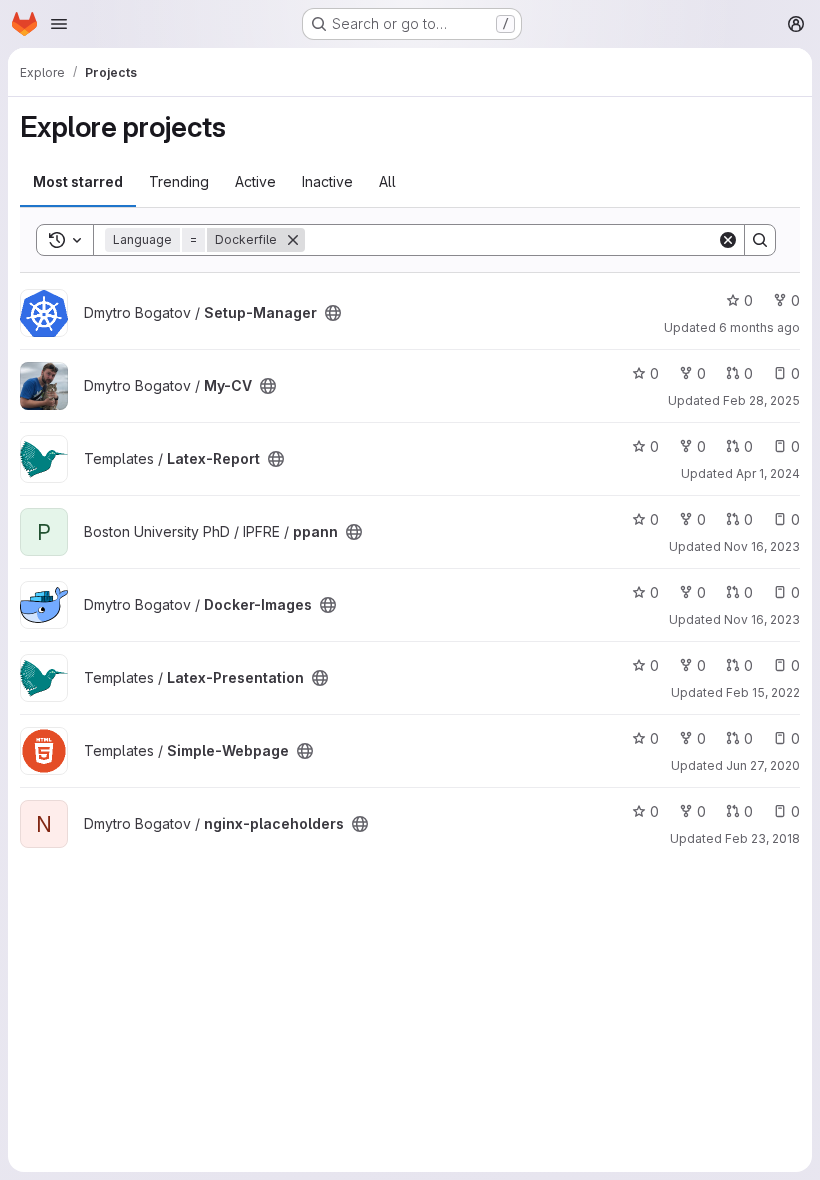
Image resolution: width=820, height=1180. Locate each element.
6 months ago (759, 327)
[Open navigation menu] (59, 24)
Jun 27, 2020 (763, 765)
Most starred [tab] (78, 181)
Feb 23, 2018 (762, 838)
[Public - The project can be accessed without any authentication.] (333, 313)
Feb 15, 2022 (763, 692)
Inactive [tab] (327, 181)
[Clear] (728, 240)
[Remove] (293, 240)
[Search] (760, 240)
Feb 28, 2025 (761, 400)
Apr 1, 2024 (768, 473)
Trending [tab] (179, 181)
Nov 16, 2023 (762, 546)
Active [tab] (255, 181)
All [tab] (387, 181)
